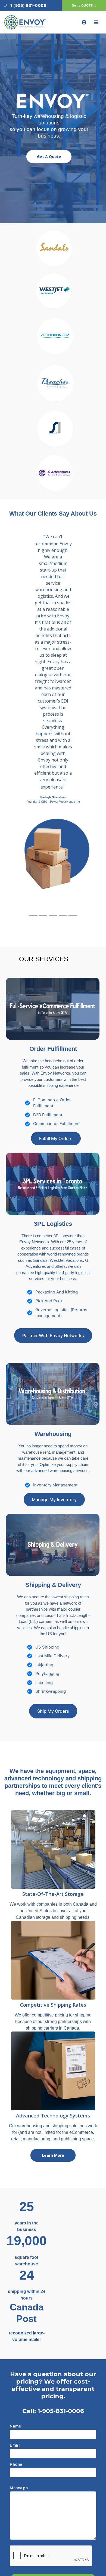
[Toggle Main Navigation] (96, 22)
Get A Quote (49, 157)
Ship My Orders (53, 1711)
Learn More (53, 2155)
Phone (16, 2465)
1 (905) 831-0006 (28, 5)
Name (15, 2426)
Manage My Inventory (54, 1500)
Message (19, 2488)
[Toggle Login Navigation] (84, 22)
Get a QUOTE (83, 5)
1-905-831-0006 (61, 2411)
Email (15, 2445)
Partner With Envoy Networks (53, 1335)
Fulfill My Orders (56, 1138)
